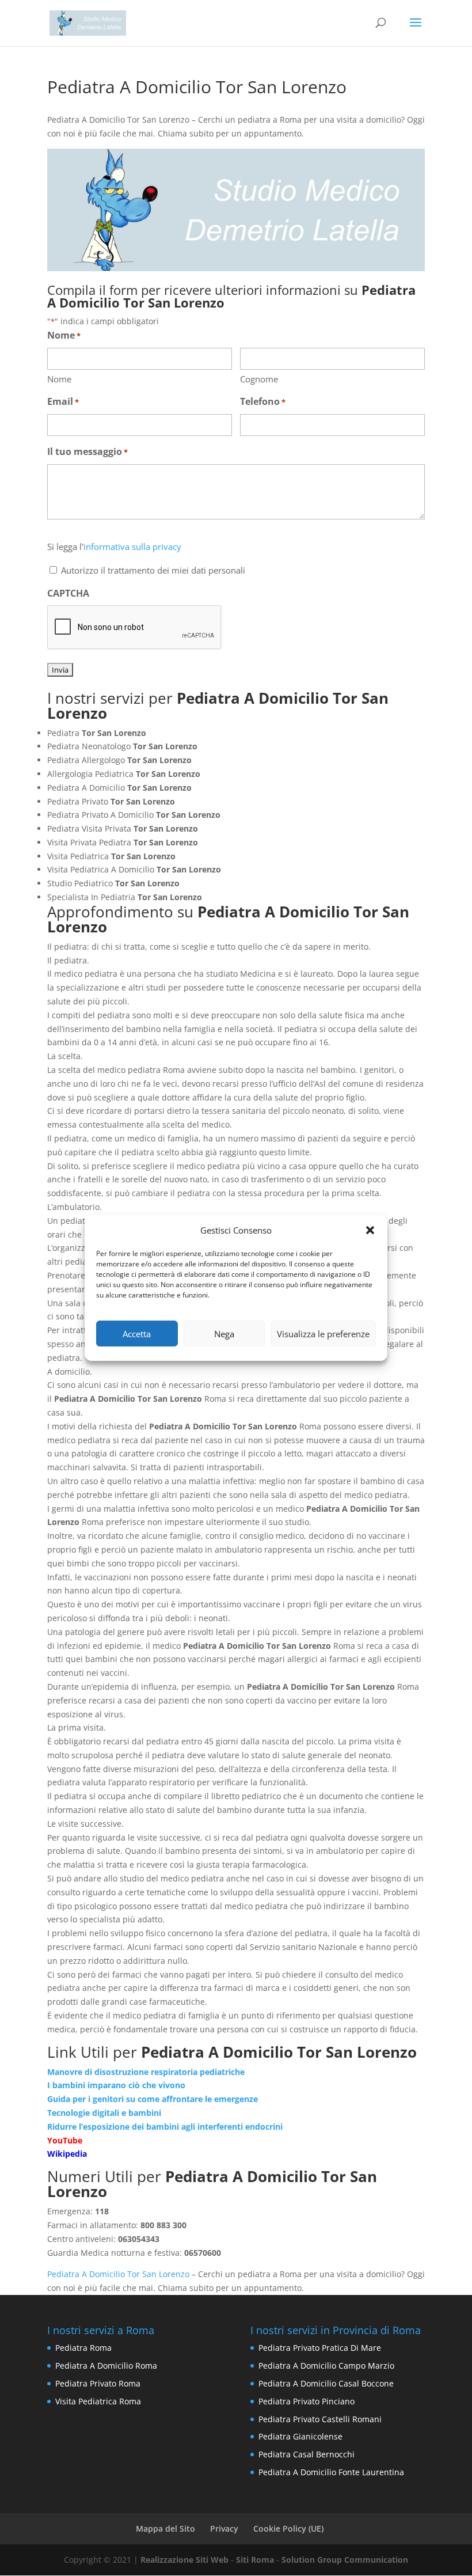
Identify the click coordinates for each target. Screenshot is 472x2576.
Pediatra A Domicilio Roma (106, 2366)
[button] (370, 1230)
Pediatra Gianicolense (300, 2436)
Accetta (137, 1334)
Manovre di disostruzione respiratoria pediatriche (146, 2072)
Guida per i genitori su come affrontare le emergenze (153, 2099)
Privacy (224, 2528)
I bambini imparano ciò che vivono (116, 2085)
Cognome (259, 379)
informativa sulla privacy (132, 547)
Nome (59, 379)
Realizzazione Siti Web (184, 2560)
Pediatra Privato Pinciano (307, 2401)
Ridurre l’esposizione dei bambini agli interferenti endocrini (165, 2127)
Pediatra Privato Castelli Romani (320, 2419)
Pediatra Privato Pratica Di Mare (320, 2348)
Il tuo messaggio (87, 452)
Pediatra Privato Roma (98, 2383)
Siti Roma (255, 2560)
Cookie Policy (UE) (288, 2528)
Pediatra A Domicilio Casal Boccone (326, 2383)
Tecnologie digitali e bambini (104, 2113)
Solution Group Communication (345, 2560)
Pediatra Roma (83, 2348)
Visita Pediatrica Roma (98, 2401)
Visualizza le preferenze (323, 1334)
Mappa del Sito (165, 2528)
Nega (224, 1334)
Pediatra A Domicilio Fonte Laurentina (331, 2472)
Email (63, 401)
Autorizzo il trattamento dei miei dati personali (153, 570)
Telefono (263, 401)
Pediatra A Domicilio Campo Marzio (326, 2366)
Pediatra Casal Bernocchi (307, 2454)
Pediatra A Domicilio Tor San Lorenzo (118, 2274)
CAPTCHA (68, 593)
